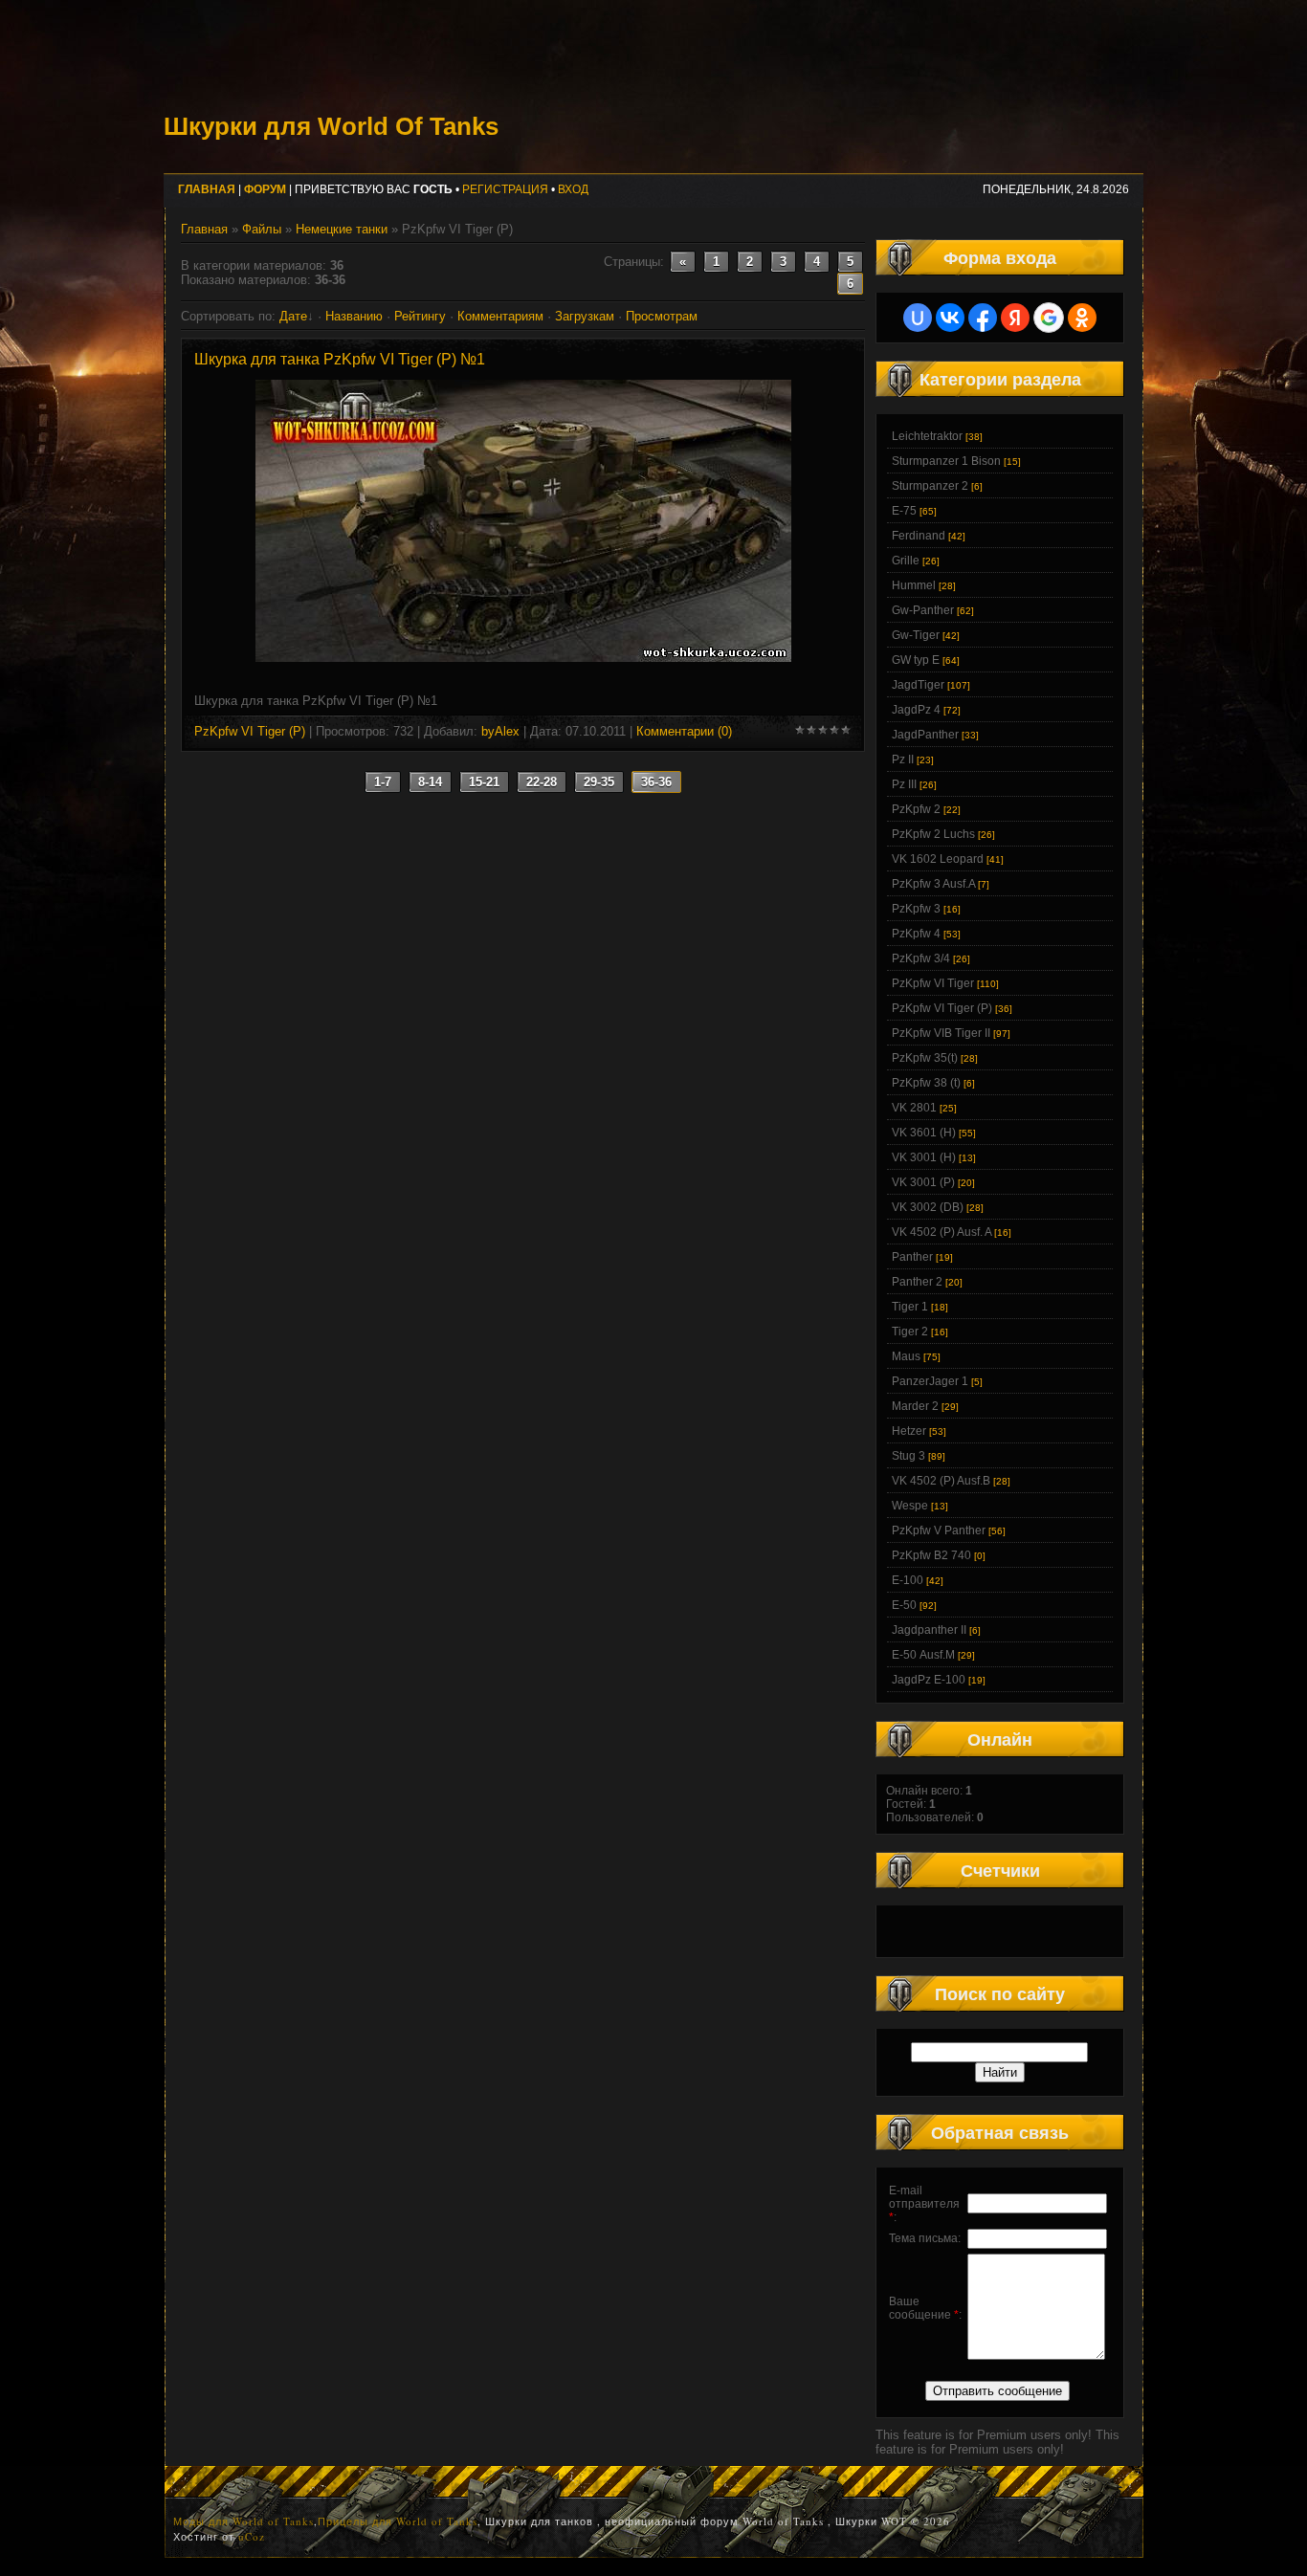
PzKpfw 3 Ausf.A (933, 884)
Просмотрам (662, 316)
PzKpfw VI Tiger (933, 983)
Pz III (904, 784)
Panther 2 (917, 1282)
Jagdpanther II (929, 1630)
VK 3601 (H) (924, 1133)
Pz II (903, 760)
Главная (204, 229)
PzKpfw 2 (916, 809)
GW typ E (916, 660)
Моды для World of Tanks (244, 2521)
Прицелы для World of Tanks (398, 2521)
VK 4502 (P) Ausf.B (941, 1481)
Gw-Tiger (916, 635)
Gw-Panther (923, 610)
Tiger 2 (910, 1332)
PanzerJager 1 (930, 1381)
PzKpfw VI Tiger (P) (250, 731)
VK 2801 (914, 1108)
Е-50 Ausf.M (923, 1655)
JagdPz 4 (916, 710)
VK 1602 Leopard (938, 859)
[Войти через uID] (918, 318)
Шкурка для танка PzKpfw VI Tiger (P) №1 (340, 359)
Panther (912, 1257)
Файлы (262, 229)
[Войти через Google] (1049, 318)
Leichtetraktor (927, 436)
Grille (906, 561)
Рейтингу (420, 316)
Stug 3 (908, 1456)
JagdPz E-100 (929, 1680)
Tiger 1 (910, 1307)
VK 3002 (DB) (928, 1207)
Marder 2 (915, 1406)
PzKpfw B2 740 (931, 1555)
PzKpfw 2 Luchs (933, 834)
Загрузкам (585, 316)
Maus (906, 1356)
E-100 (908, 1580)
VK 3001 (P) (923, 1182)
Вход (573, 189)
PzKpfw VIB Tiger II (941, 1033)
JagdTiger (918, 685)
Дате (293, 316)
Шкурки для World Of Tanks (331, 126)
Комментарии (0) (684, 731)
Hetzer (909, 1431)
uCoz (252, 2536)
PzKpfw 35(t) (925, 1058)
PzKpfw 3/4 (921, 958)
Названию (354, 316)
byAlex (500, 731)
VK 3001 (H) (924, 1157)
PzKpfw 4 (916, 934)
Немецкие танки (342, 229)
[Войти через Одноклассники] (1082, 318)
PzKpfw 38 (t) (926, 1083)
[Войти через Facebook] (983, 318)
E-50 (904, 1605)
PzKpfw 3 (916, 909)
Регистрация (505, 189)
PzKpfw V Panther (939, 1530)
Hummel (914, 585)
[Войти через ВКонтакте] (950, 318)
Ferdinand (919, 536)
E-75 (904, 511)
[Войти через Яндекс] (1015, 318)
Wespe (910, 1506)
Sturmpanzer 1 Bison (946, 461)
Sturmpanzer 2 (930, 486)
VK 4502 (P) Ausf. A (941, 1232)
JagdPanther (925, 735)
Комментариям (500, 316)
